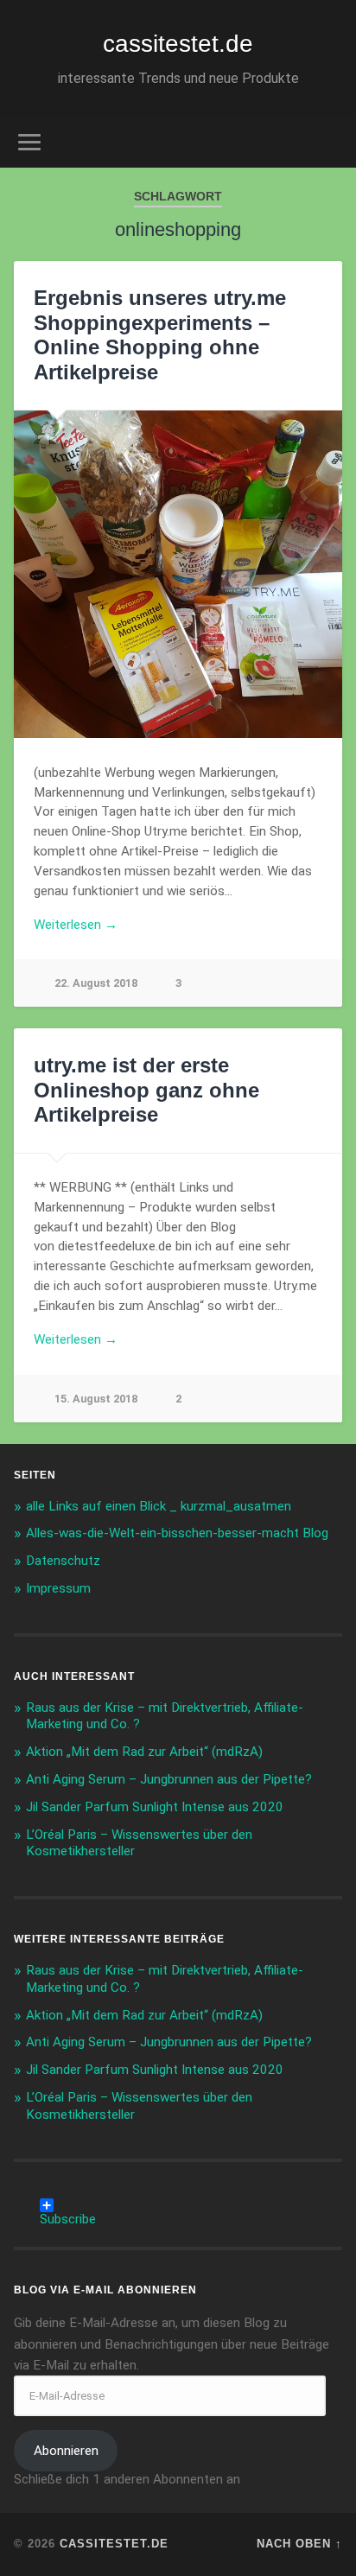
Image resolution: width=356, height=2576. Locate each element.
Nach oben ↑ (299, 2544)
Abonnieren (66, 2451)
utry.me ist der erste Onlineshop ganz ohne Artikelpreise (146, 1090)
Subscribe (68, 2212)
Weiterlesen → (76, 925)
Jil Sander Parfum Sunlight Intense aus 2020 (155, 1807)
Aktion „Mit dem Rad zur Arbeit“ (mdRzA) (144, 1752)
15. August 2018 (96, 1399)
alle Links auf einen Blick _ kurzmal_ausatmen (159, 1506)
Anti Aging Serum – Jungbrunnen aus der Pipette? (169, 1779)
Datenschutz (63, 1561)
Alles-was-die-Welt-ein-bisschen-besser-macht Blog (177, 1533)
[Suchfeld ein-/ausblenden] (327, 142)
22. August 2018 (96, 983)
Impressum (58, 1588)
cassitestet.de (178, 44)
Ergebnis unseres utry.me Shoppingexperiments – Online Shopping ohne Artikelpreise (160, 335)
